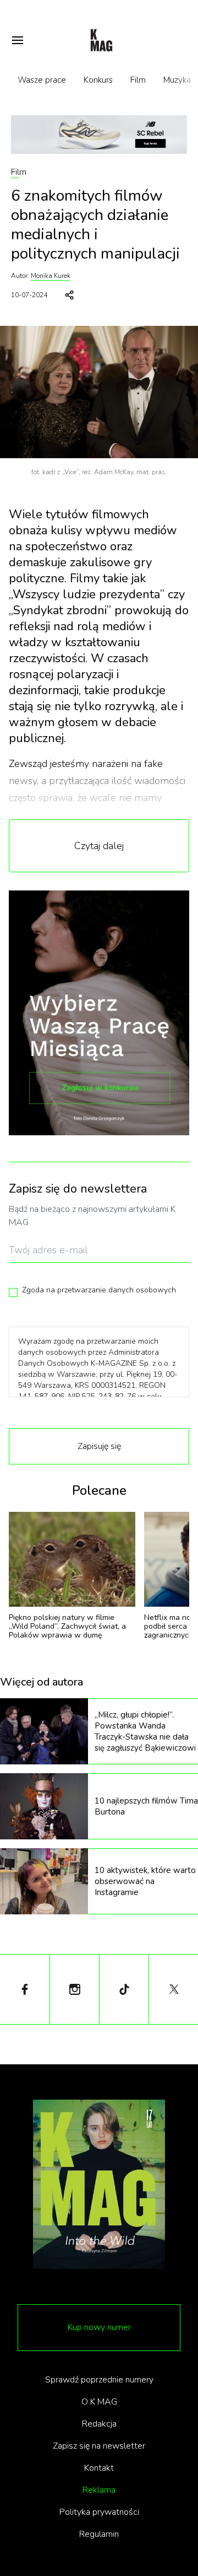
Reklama (99, 2490)
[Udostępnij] (69, 295)
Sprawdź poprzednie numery (99, 2380)
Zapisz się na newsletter (99, 2446)
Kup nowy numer (99, 2327)
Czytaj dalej (99, 846)
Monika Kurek (51, 276)
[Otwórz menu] (18, 40)
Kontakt (99, 2468)
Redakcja (99, 2424)
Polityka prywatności (99, 2512)
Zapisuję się (99, 1446)
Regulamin (99, 2534)
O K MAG (99, 2402)
